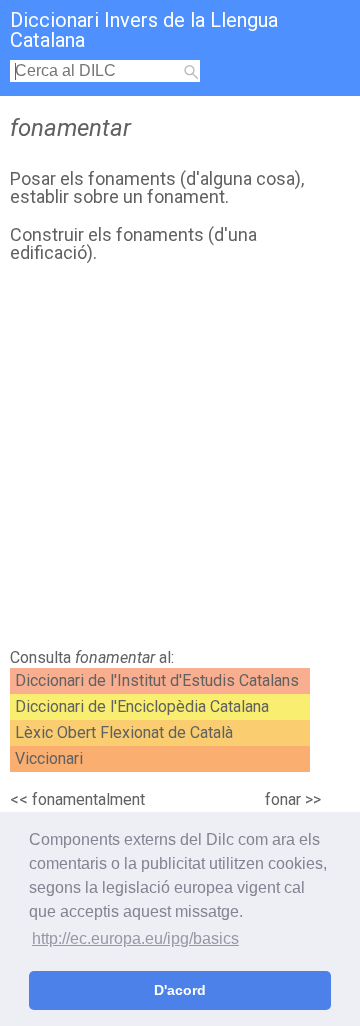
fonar (283, 799)
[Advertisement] (180, 461)
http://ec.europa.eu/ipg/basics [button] (135, 938)
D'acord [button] (180, 990)
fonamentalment (88, 799)
